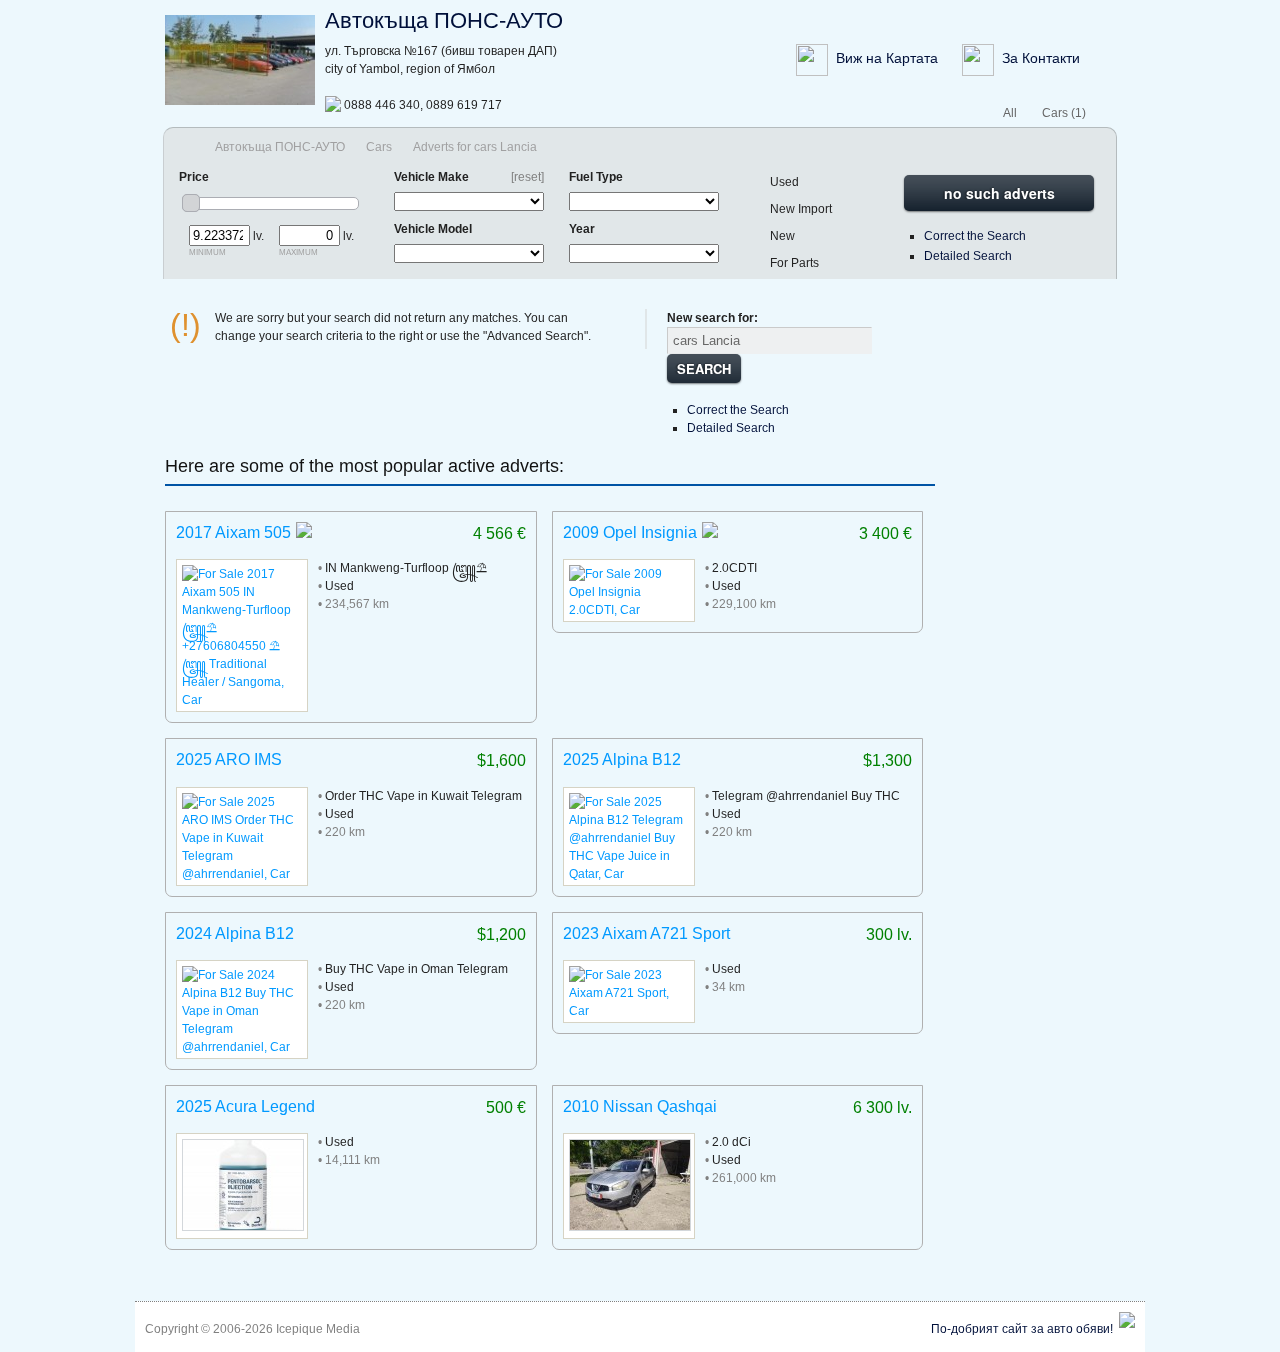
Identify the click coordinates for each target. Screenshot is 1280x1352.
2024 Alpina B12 (235, 933)
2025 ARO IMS (229, 759)
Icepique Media (318, 1329)
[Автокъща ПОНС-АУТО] (240, 101)
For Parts (794, 263)
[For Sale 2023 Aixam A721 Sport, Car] (629, 1011)
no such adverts (999, 193)
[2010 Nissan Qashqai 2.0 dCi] (630, 1227)
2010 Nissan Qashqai (640, 1106)
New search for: (712, 318)
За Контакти (1037, 58)
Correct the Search (975, 236)
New (782, 236)
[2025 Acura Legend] (243, 1227)
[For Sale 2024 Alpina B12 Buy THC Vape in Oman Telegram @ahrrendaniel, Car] (242, 1047)
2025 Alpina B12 (622, 759)
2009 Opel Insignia (630, 532)
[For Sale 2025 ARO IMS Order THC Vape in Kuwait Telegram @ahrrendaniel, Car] (242, 874)
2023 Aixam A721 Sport (646, 933)
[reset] (527, 177)
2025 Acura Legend (245, 1106)
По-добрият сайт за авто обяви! (1022, 1329)
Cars (379, 147)
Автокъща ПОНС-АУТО (444, 20)
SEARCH (704, 368)
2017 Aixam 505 (233, 532)
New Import (801, 209)
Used (784, 182)
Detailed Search (968, 256)
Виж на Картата (885, 58)
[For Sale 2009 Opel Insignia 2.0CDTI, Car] (629, 610)
